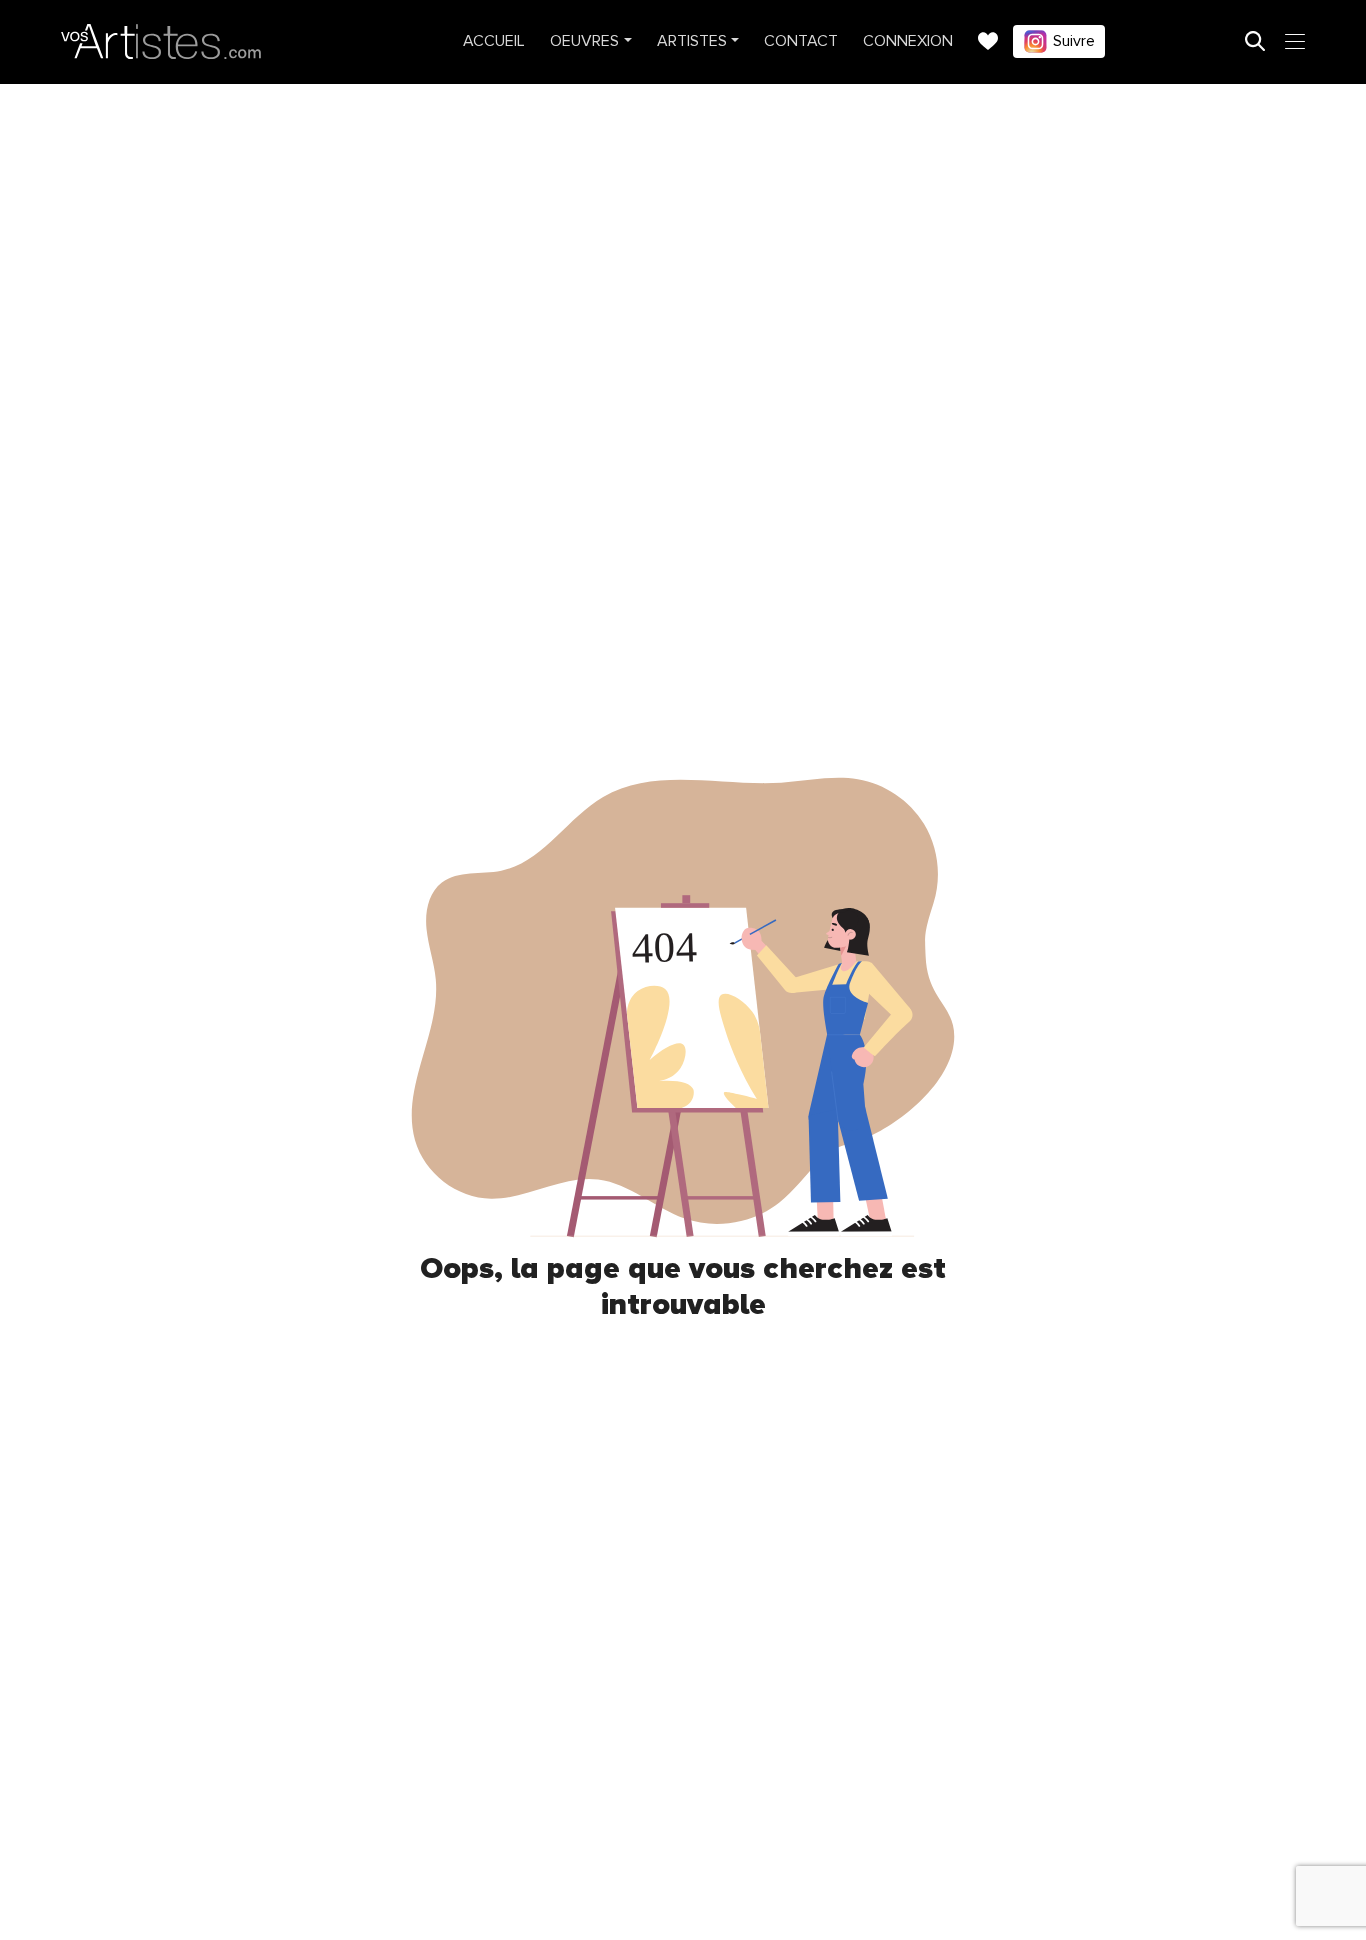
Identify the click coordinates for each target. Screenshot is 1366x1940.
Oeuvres (584, 41)
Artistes (692, 41)
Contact (801, 41)
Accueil (494, 41)
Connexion (908, 41)
